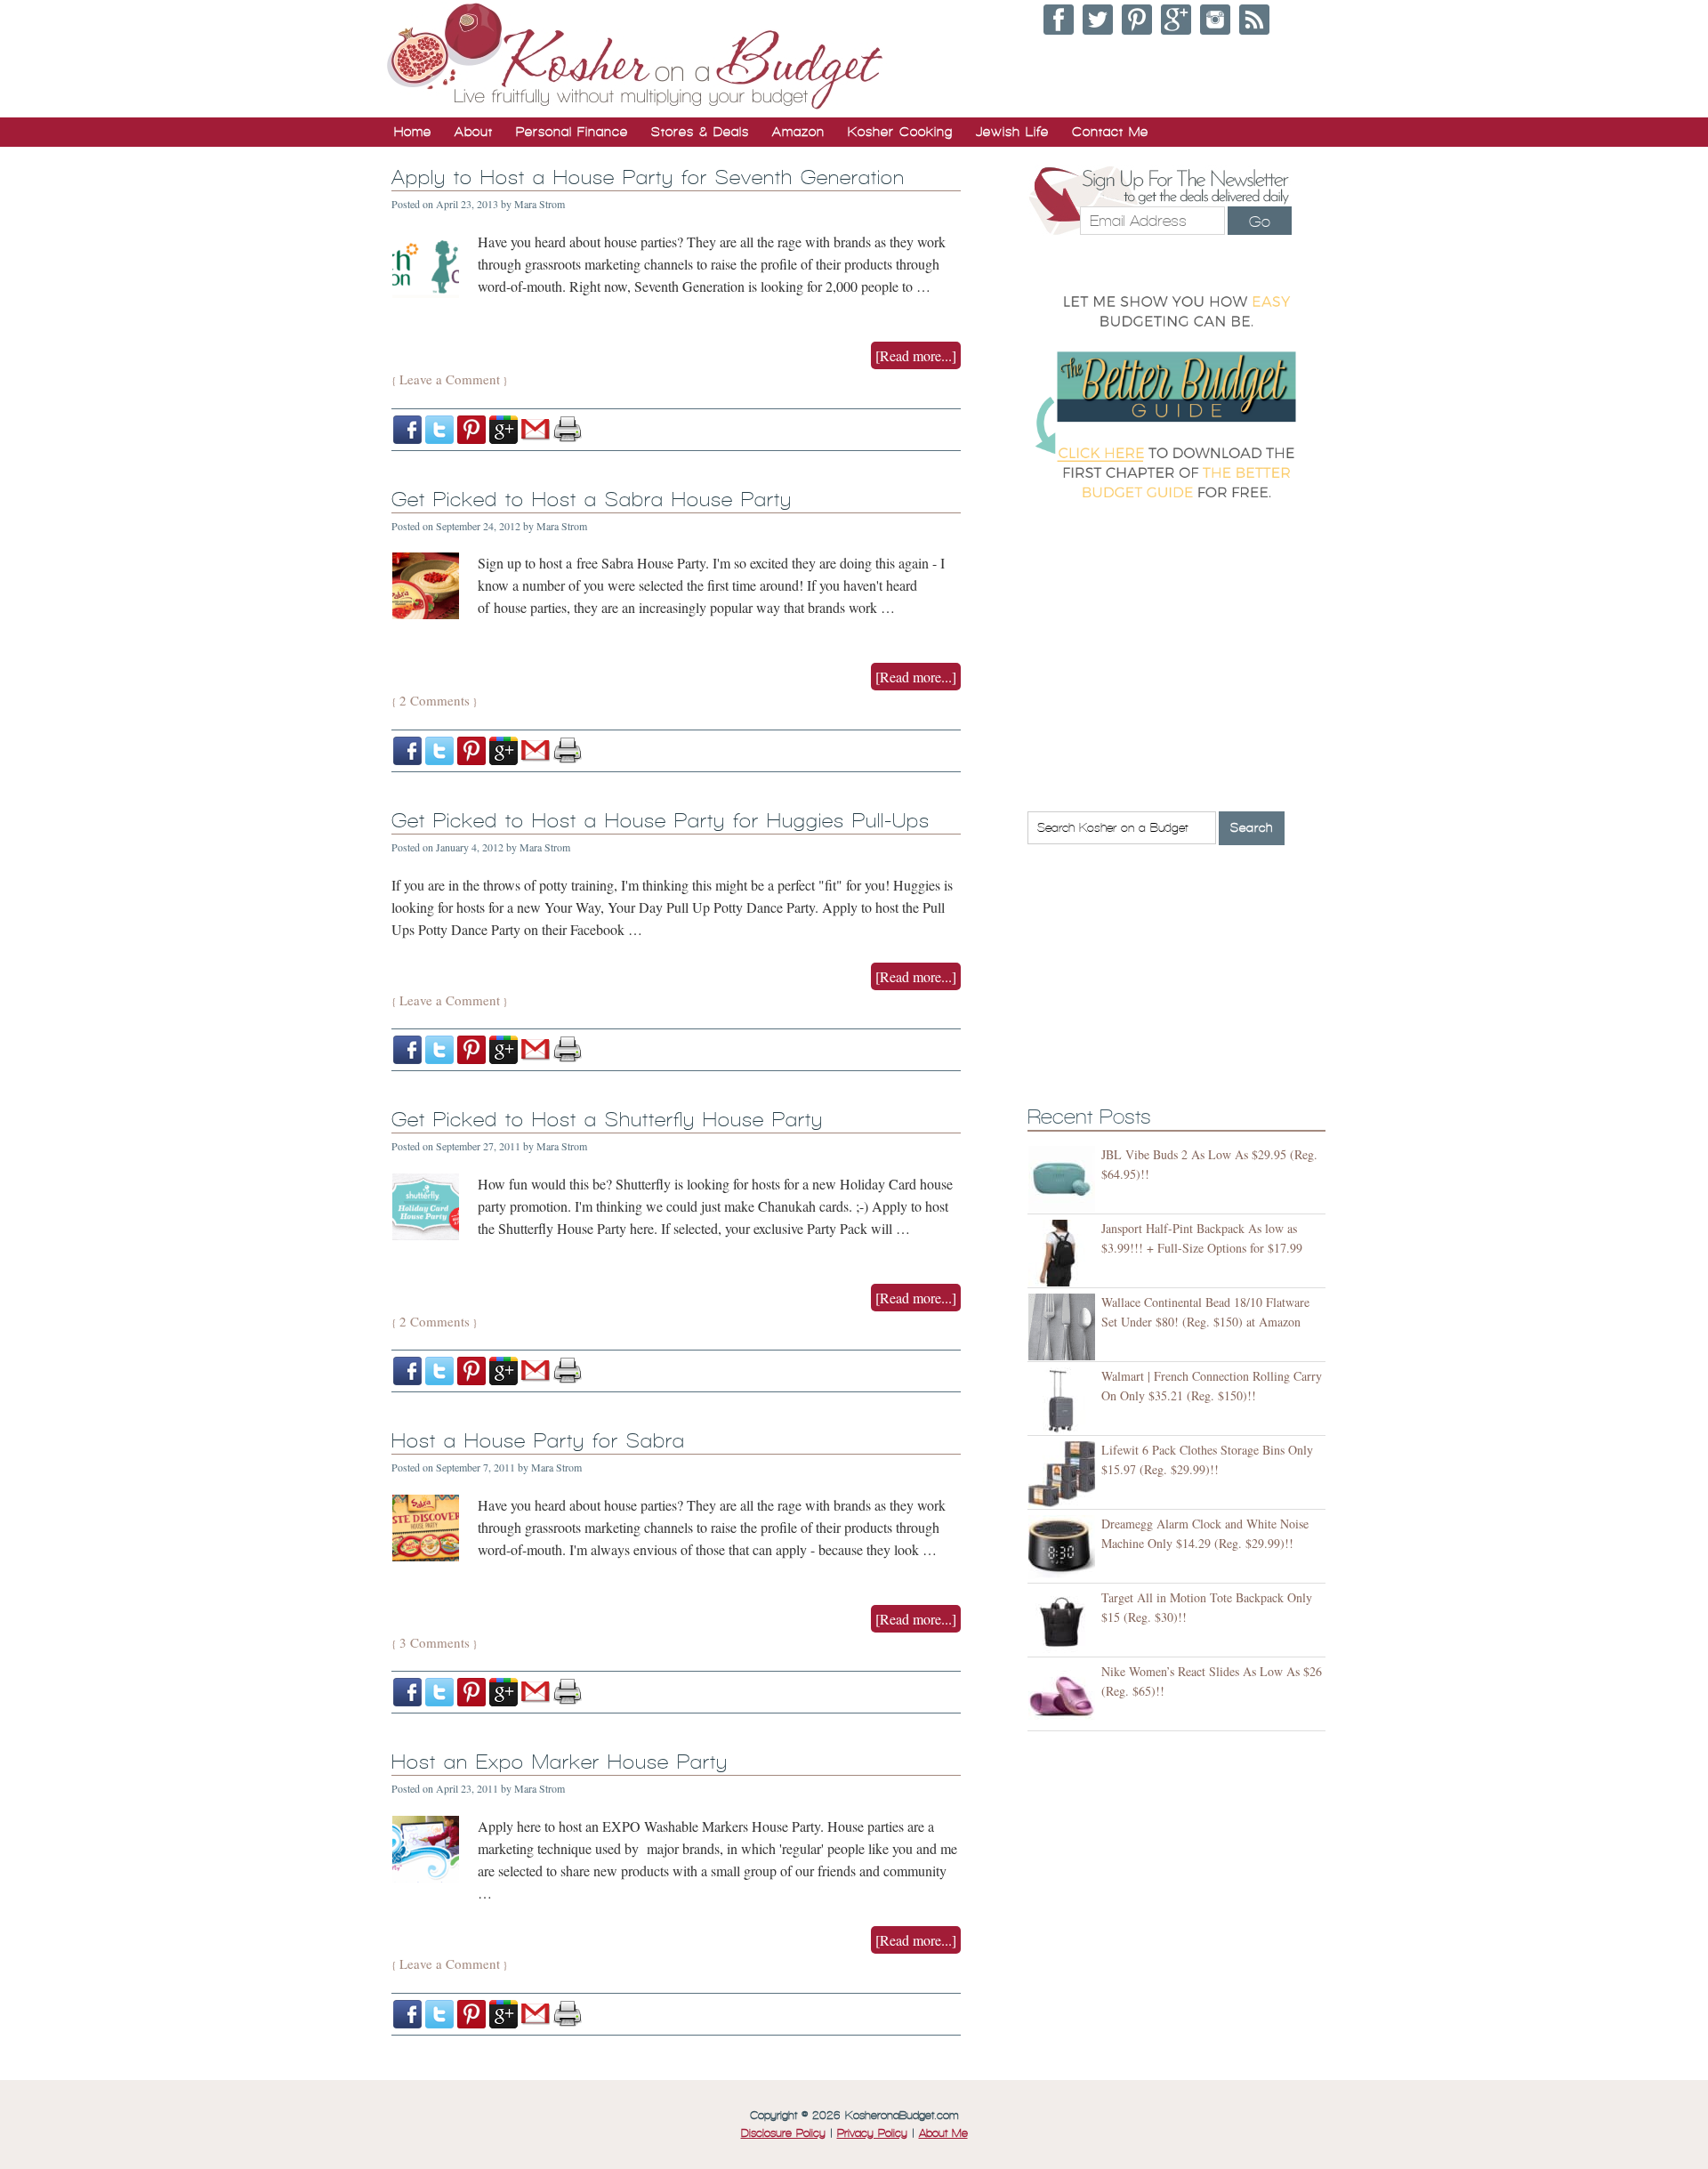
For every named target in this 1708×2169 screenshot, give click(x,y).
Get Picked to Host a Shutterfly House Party (607, 1120)
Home (413, 132)
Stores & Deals (700, 132)
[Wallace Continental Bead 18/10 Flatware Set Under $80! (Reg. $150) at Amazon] (1064, 1327)
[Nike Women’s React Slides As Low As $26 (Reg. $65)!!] (1064, 1696)
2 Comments (435, 700)
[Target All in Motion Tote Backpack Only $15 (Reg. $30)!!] (1064, 1622)
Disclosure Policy (783, 2133)
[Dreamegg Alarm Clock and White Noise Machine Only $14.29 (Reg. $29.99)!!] (1064, 1548)
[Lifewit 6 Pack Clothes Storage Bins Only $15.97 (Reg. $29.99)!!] (1064, 1475)
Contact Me (1110, 132)
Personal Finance (572, 132)
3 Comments (435, 1642)
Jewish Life (1012, 132)
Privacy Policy (872, 2133)
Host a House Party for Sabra (538, 1441)
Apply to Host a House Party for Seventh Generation (648, 177)
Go (1260, 222)
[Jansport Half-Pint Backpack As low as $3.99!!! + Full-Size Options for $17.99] (1064, 1253)
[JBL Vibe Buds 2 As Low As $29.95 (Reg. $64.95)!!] (1064, 1179)
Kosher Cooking (900, 132)
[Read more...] (916, 355)
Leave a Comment (450, 379)
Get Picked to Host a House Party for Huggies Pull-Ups (661, 821)
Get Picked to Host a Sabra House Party (592, 500)
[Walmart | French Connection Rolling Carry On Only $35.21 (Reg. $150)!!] (1064, 1401)
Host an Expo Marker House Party (560, 1762)
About (474, 132)
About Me (943, 2133)
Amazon (798, 132)
